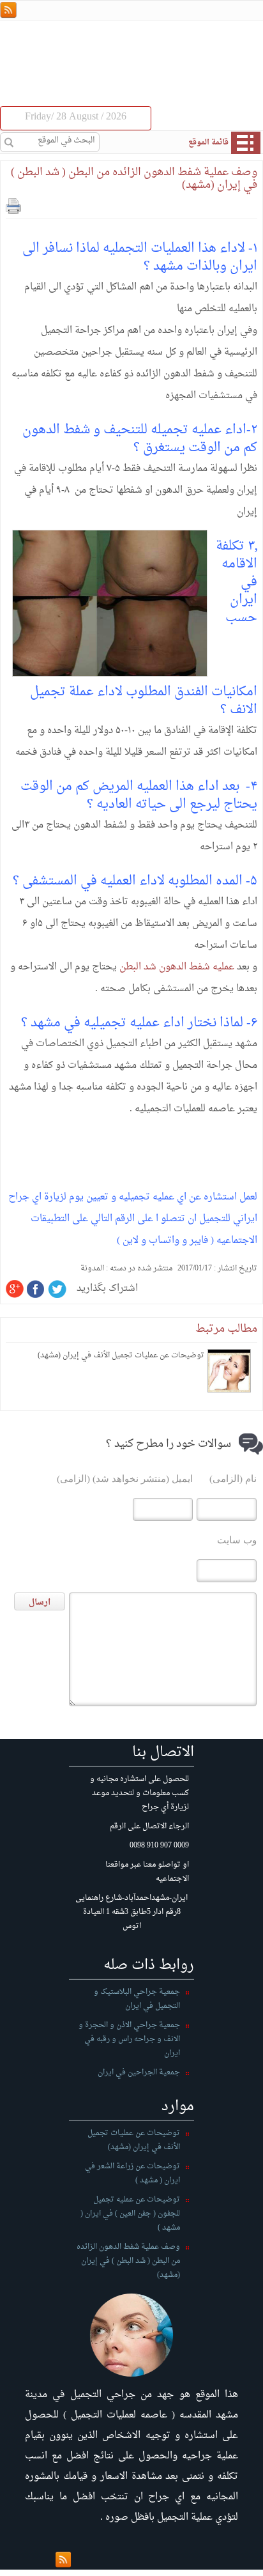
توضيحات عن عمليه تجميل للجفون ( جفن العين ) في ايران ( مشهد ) (130, 2214)
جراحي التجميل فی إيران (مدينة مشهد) (180, 57)
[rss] (8, 11)
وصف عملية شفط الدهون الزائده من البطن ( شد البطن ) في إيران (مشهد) (134, 179)
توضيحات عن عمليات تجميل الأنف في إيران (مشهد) (121, 1355)
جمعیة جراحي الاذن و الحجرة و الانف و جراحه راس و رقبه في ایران (129, 2039)
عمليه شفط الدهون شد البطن (177, 967)
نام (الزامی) (233, 1479)
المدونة (92, 1269)
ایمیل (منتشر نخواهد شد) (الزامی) (125, 1479)
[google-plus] (15, 1289)
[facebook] (36, 1289)
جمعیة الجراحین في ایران (139, 2072)
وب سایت (237, 1540)
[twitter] (57, 1289)
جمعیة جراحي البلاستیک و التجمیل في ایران (137, 1999)
